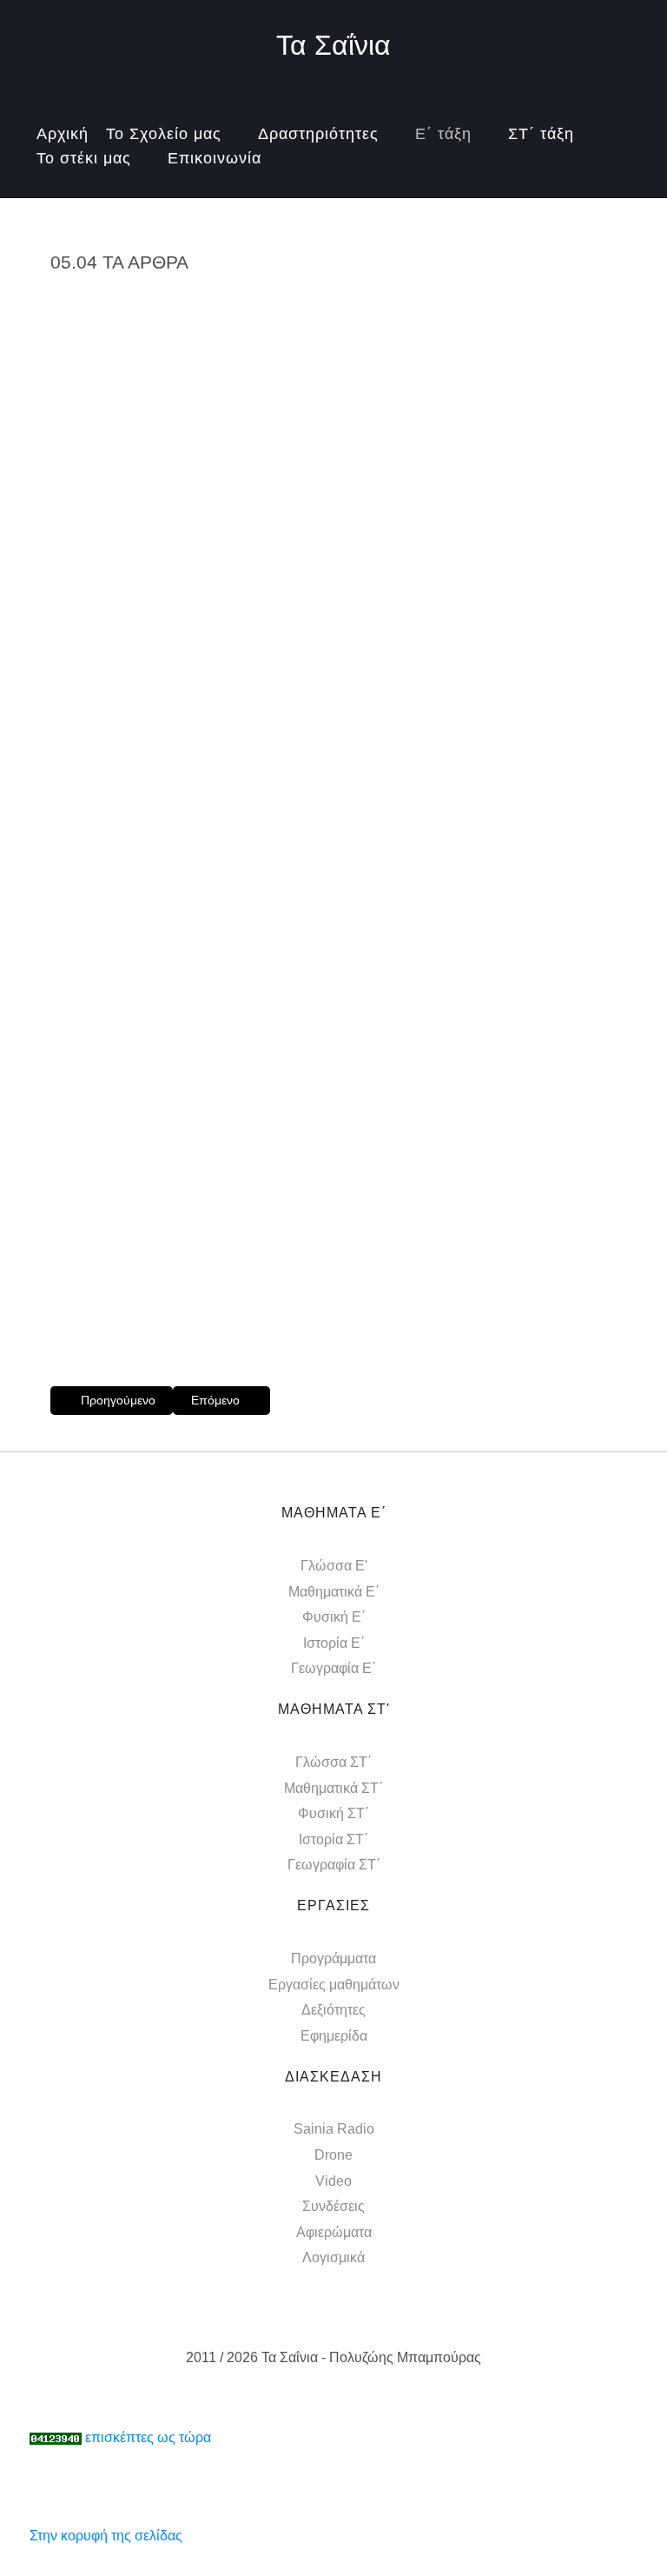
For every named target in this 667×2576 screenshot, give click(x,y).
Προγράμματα (333, 1959)
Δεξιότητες (333, 2010)
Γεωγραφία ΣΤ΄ (334, 1865)
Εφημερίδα (334, 2036)
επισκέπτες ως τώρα (148, 2437)
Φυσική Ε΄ (334, 1617)
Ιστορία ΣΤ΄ (333, 1839)
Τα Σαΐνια (333, 45)
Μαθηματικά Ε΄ (334, 1592)
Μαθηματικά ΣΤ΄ (333, 1788)
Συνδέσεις (333, 2206)
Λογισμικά (333, 2257)
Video (333, 2181)
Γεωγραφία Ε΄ (333, 1668)
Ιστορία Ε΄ (334, 1643)
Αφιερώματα (334, 2232)
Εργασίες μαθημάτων (334, 1985)
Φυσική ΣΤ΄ (333, 1813)
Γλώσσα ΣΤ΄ (333, 1762)
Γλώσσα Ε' (334, 1566)
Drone (333, 2155)
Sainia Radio (334, 2129)
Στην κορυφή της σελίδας (106, 2536)
